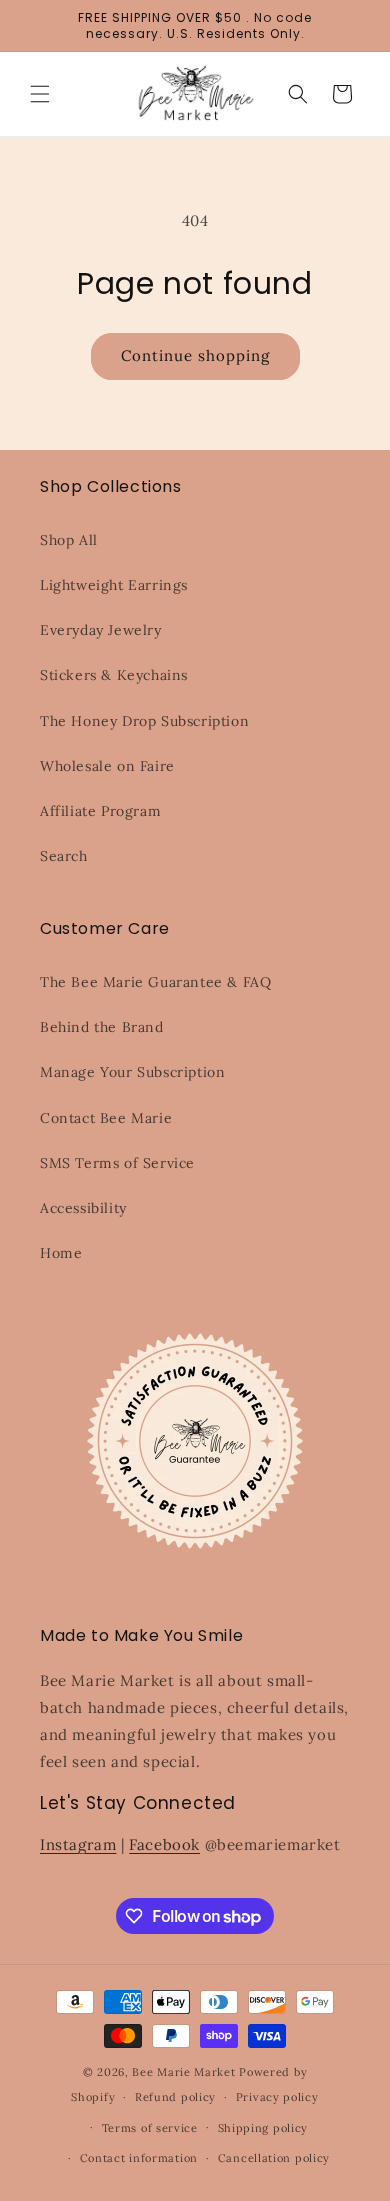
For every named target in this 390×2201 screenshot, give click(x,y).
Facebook (164, 1844)
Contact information (139, 2158)
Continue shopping (195, 355)
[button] (40, 94)
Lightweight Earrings (114, 585)
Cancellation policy (274, 2158)
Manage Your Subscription (132, 1072)
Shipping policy (263, 2128)
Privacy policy (277, 2097)
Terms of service (150, 2128)
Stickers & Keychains (114, 675)
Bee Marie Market (183, 2072)
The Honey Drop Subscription (144, 721)
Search (64, 856)
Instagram (78, 1844)
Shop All (69, 540)
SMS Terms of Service (117, 1163)
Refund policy (175, 2097)
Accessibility (83, 1208)
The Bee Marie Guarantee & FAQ (155, 982)
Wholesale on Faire (107, 766)
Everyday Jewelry (101, 630)
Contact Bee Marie (106, 1118)
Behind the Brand (102, 1027)
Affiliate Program (100, 811)
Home (61, 1253)
